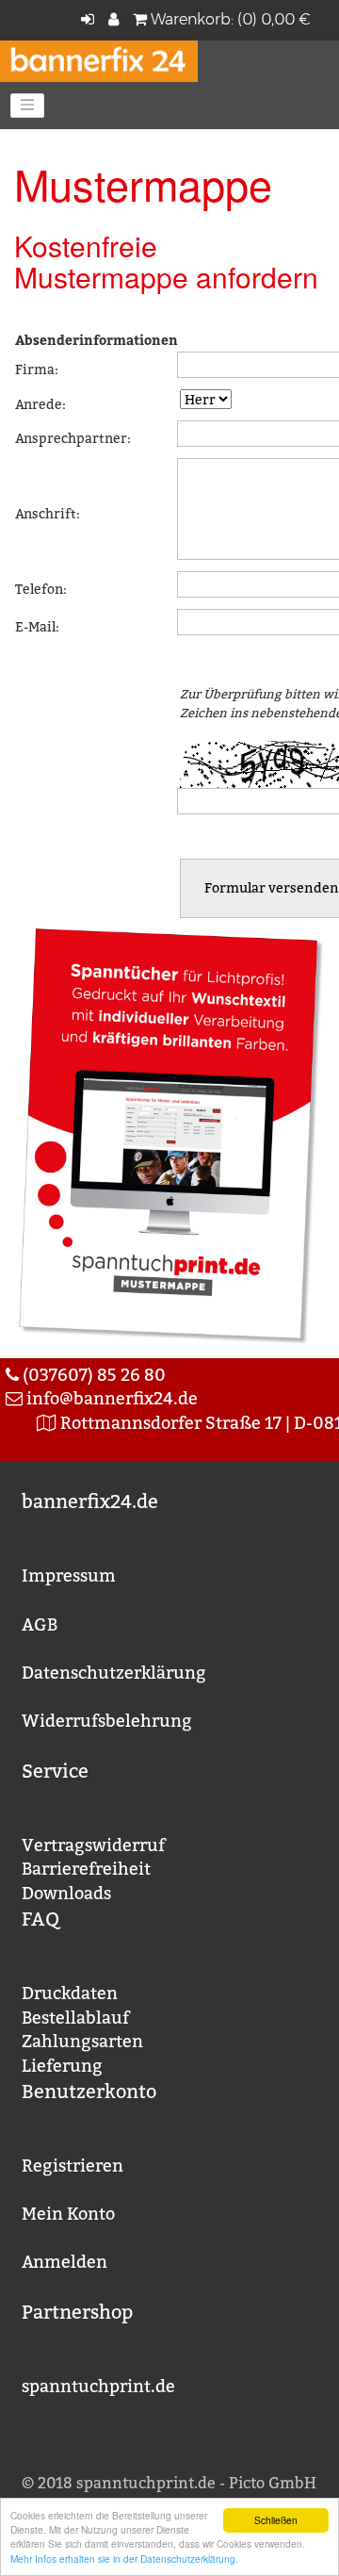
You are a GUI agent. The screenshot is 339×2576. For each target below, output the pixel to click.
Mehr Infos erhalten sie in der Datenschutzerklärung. (124, 2559)
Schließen (276, 2520)
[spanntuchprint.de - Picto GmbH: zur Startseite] (99, 60)
